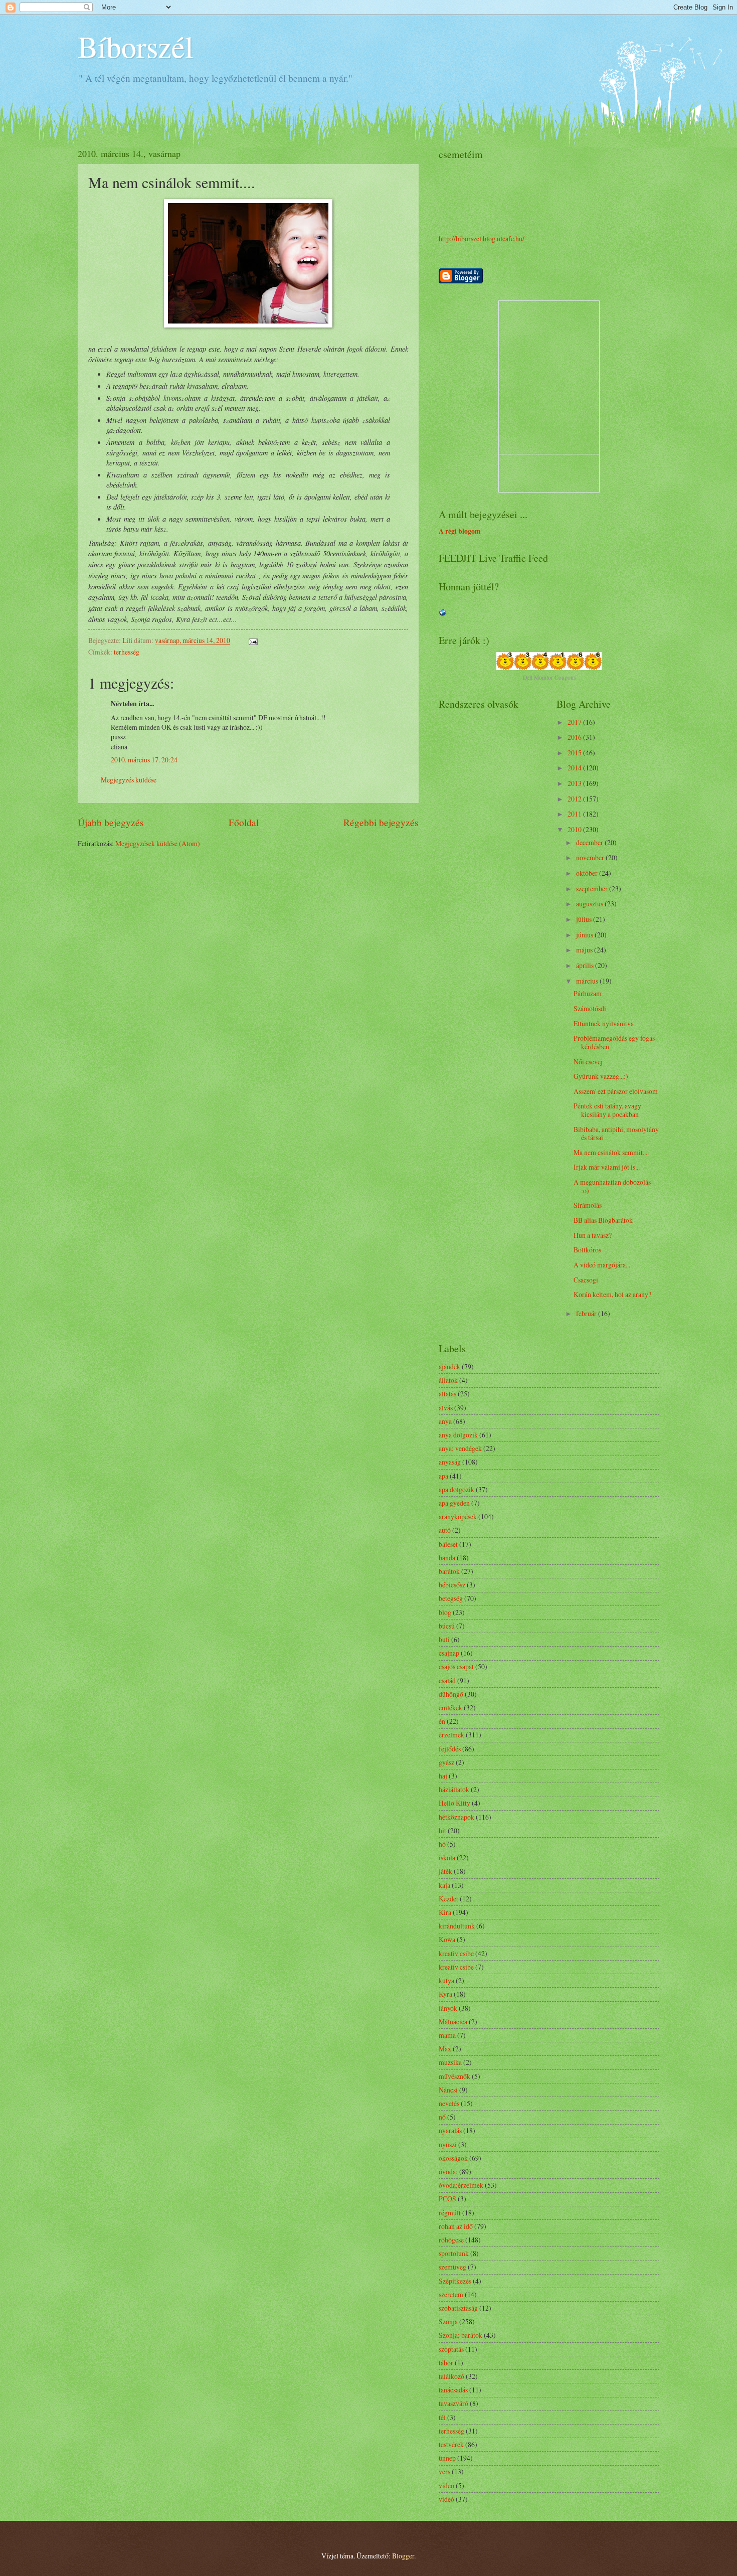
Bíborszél (136, 46)
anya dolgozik (458, 1435)
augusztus (590, 904)
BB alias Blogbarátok (603, 1220)
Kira (445, 1912)
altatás (447, 1394)
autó (445, 1530)
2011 (575, 814)
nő (442, 2117)
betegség (451, 1598)
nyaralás (450, 2130)
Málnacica (453, 2022)
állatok (448, 1380)
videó (446, 2499)
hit (442, 1830)
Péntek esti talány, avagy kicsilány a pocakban (607, 1110)
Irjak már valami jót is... (607, 1167)
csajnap (449, 1653)
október (588, 873)
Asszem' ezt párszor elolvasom (616, 1091)
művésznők (454, 2076)
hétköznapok (456, 1817)
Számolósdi (590, 1008)
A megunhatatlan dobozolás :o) (612, 1186)
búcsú (447, 1626)
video (446, 2485)
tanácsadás (453, 2390)
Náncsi (448, 2090)
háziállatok (454, 1789)
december (590, 842)
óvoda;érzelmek (461, 2185)
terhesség (127, 652)
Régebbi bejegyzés (381, 822)
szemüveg (452, 2267)
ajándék (449, 1366)
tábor (446, 2363)
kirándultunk (457, 1926)
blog (445, 1612)
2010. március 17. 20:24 (144, 760)
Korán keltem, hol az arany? (612, 1294)
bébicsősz (452, 1585)
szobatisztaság (458, 2308)
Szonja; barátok (460, 2335)
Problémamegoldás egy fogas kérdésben (614, 1042)
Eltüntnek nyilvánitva (604, 1023)
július (585, 919)
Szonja (448, 2321)
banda (447, 1558)
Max (445, 2049)
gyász (446, 1762)
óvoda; (448, 2171)
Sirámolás (588, 1205)
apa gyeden (454, 1503)
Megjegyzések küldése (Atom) (158, 843)
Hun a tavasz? (593, 1235)
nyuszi (448, 2144)
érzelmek (451, 1735)
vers (444, 2471)
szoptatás (451, 2349)
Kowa (447, 1939)
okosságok (453, 2158)
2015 (575, 753)
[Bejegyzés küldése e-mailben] (253, 640)
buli (444, 1639)
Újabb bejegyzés (111, 822)
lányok (448, 2008)
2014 (575, 768)
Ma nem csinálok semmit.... (611, 1152)
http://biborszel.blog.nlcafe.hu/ (482, 238)
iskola (447, 1858)
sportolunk (454, 2253)
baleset (448, 1544)
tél (442, 2417)
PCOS (447, 2199)
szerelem (451, 2294)
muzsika (450, 2062)
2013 (575, 783)
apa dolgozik (456, 1489)
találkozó (451, 2376)
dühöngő (451, 1694)
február (587, 1313)
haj (443, 1776)
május (585, 950)
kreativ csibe (456, 1953)
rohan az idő (456, 2226)
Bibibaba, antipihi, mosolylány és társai (616, 1134)
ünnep (447, 2458)
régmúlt (450, 2213)
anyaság (450, 1462)
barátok (449, 1571)
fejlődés (450, 1749)
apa (443, 1476)
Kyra (445, 1994)
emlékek (450, 1708)
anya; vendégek (460, 1448)
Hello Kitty (454, 1803)
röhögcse (451, 2240)
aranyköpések (458, 1516)
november (591, 857)
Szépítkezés (455, 2281)
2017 (575, 722)
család (447, 1680)
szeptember (593, 889)
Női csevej (588, 1062)
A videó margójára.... (603, 1265)
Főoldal (244, 822)
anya (445, 1421)
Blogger (403, 2556)
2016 (575, 737)
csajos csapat (456, 1666)
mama (447, 2035)
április (586, 965)
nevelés (449, 2103)
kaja (444, 1885)
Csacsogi (586, 1280)
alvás (446, 1408)
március (588, 981)
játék (445, 1871)
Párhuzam (588, 993)
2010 (575, 829)
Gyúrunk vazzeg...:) (601, 1076)
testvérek (451, 2444)
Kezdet (448, 1899)
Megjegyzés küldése (129, 780)
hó (442, 1844)
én (442, 1721)
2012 (575, 799)
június (585, 935)
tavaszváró (453, 2403)
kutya (446, 1980)
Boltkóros (587, 1250)
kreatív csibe (456, 1967)
